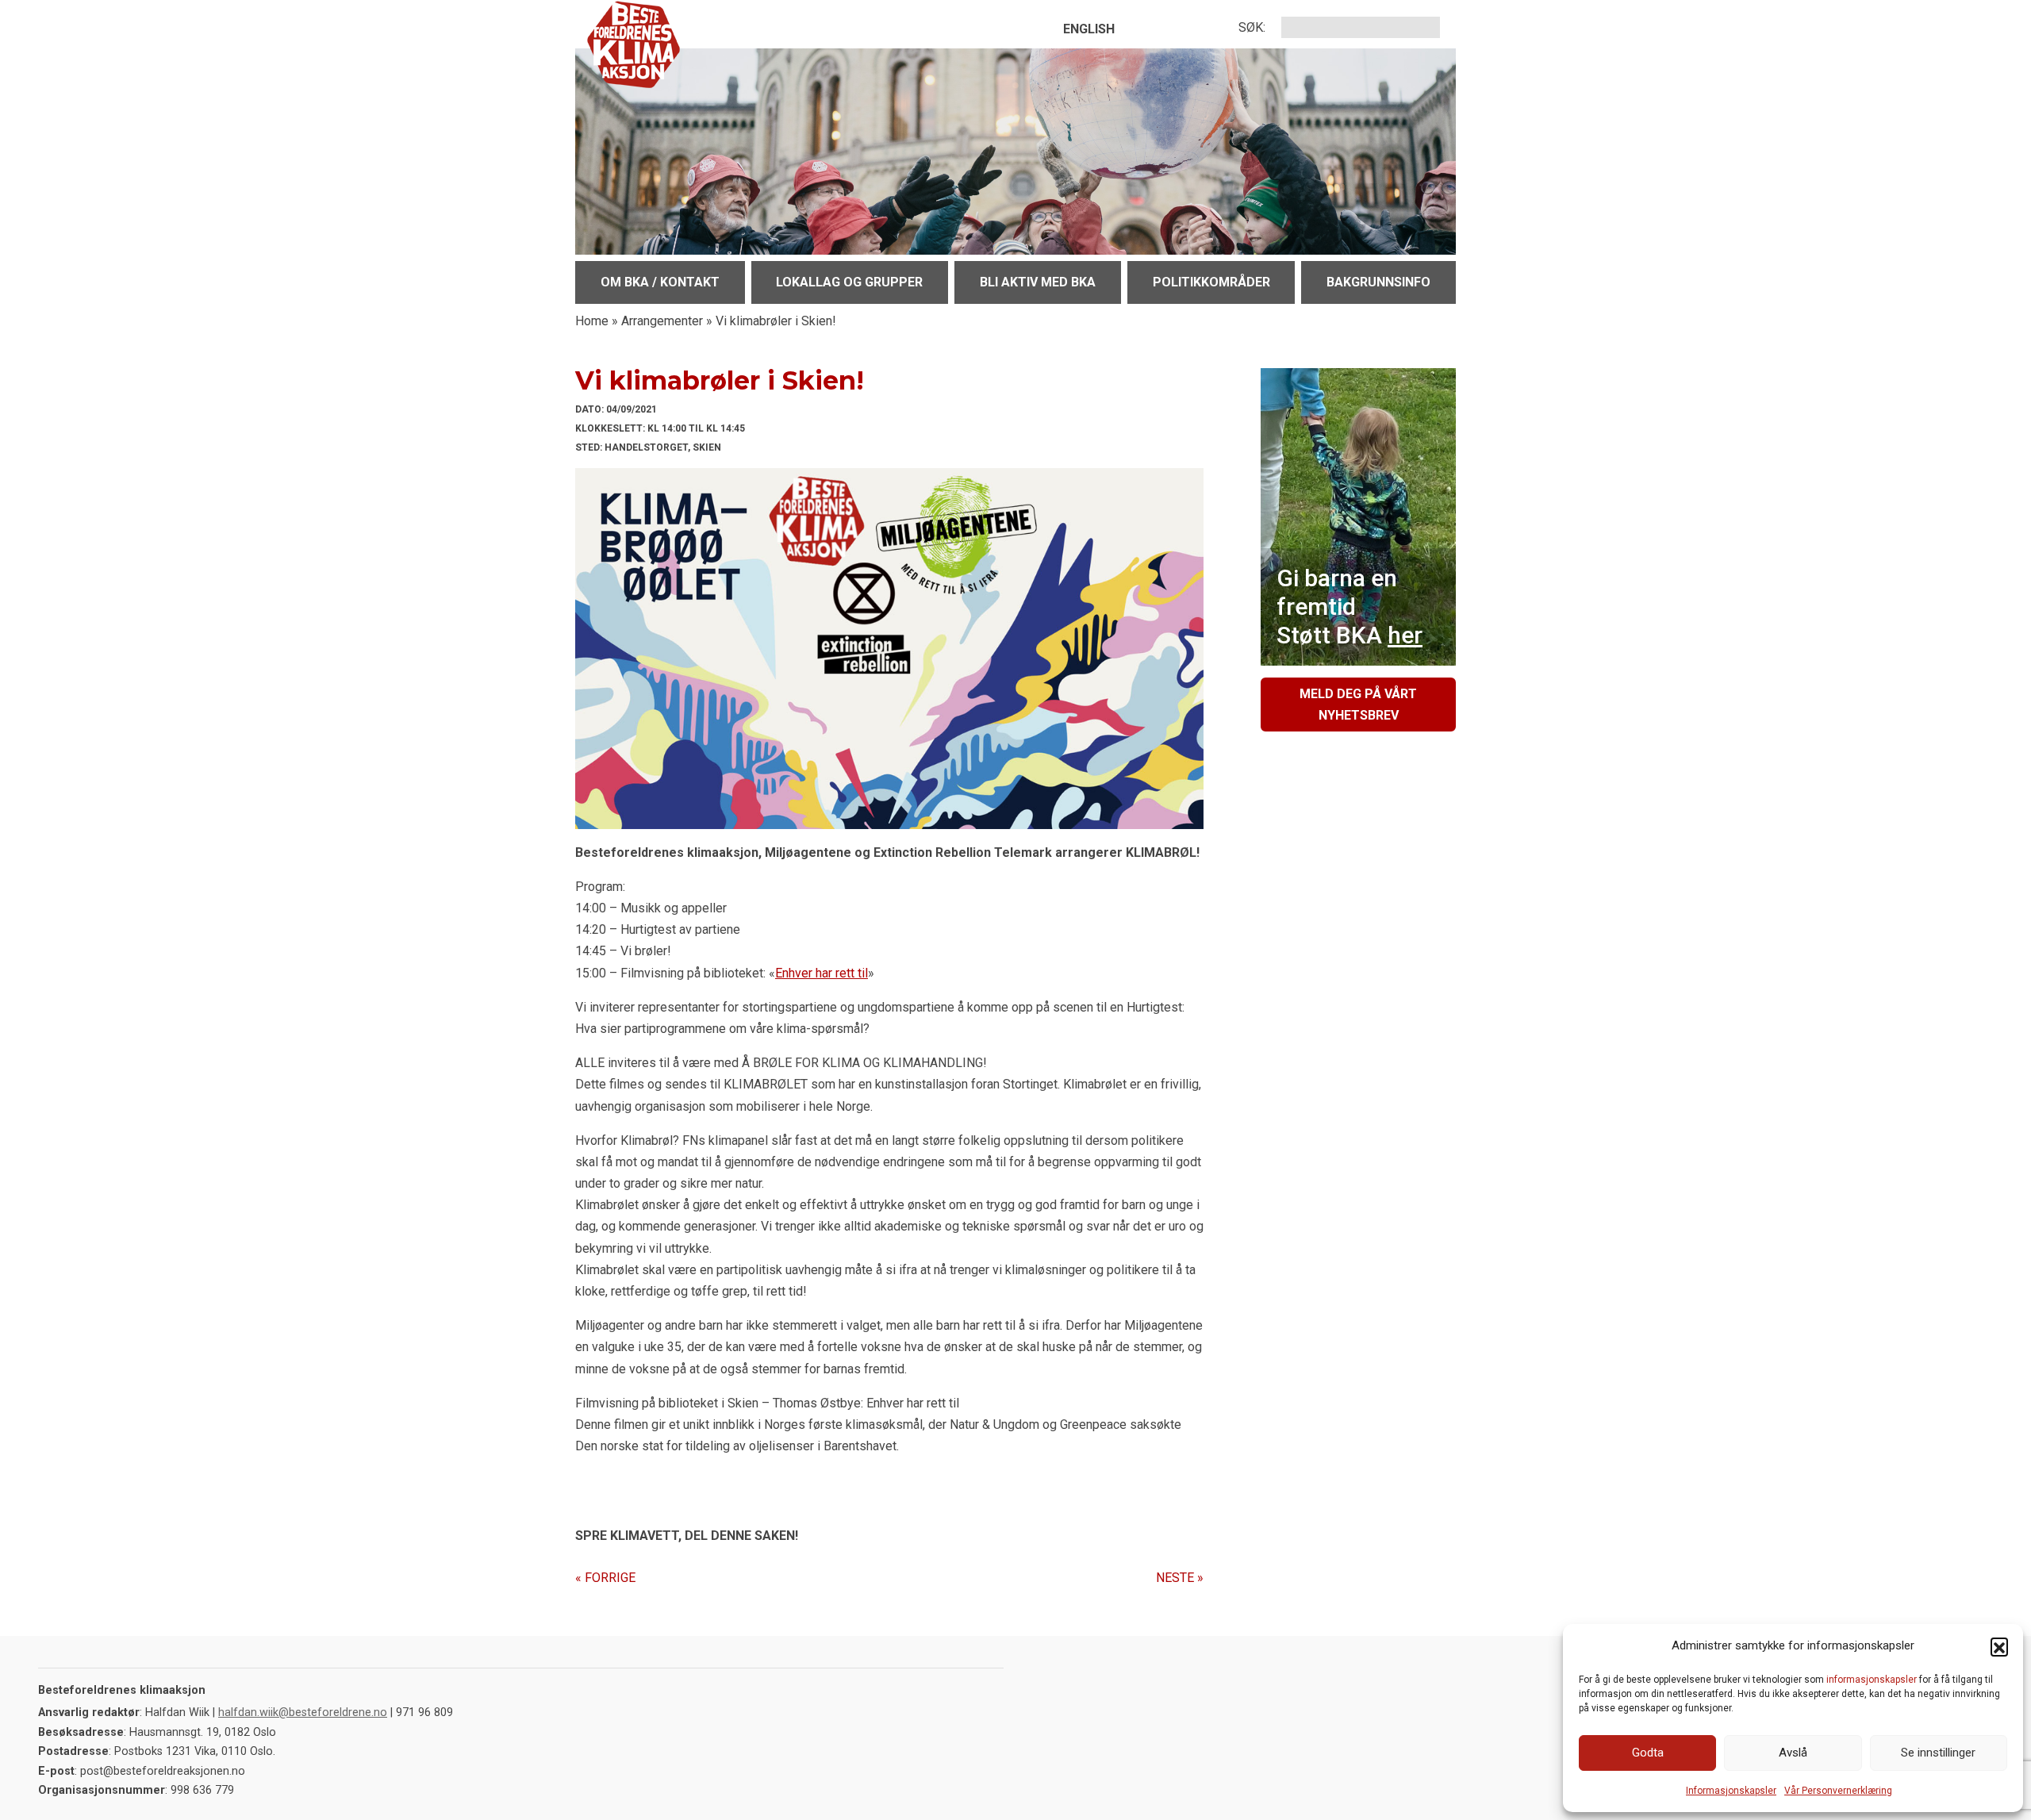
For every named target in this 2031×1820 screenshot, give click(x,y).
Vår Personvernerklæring (1838, 1791)
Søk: (1252, 27)
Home (592, 321)
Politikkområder (1211, 282)
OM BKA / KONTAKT (660, 282)
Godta (1648, 1753)
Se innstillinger (1938, 1753)
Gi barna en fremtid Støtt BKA (1350, 607)
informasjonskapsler (1872, 1680)
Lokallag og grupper (849, 282)
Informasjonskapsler (1731, 1791)
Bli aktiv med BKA (1038, 282)
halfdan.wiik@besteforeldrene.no (303, 1712)
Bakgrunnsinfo (1378, 282)
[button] (1999, 1646)
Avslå (1793, 1753)
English (1089, 29)
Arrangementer (662, 321)
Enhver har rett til (822, 973)
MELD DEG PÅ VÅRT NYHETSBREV (1358, 705)
